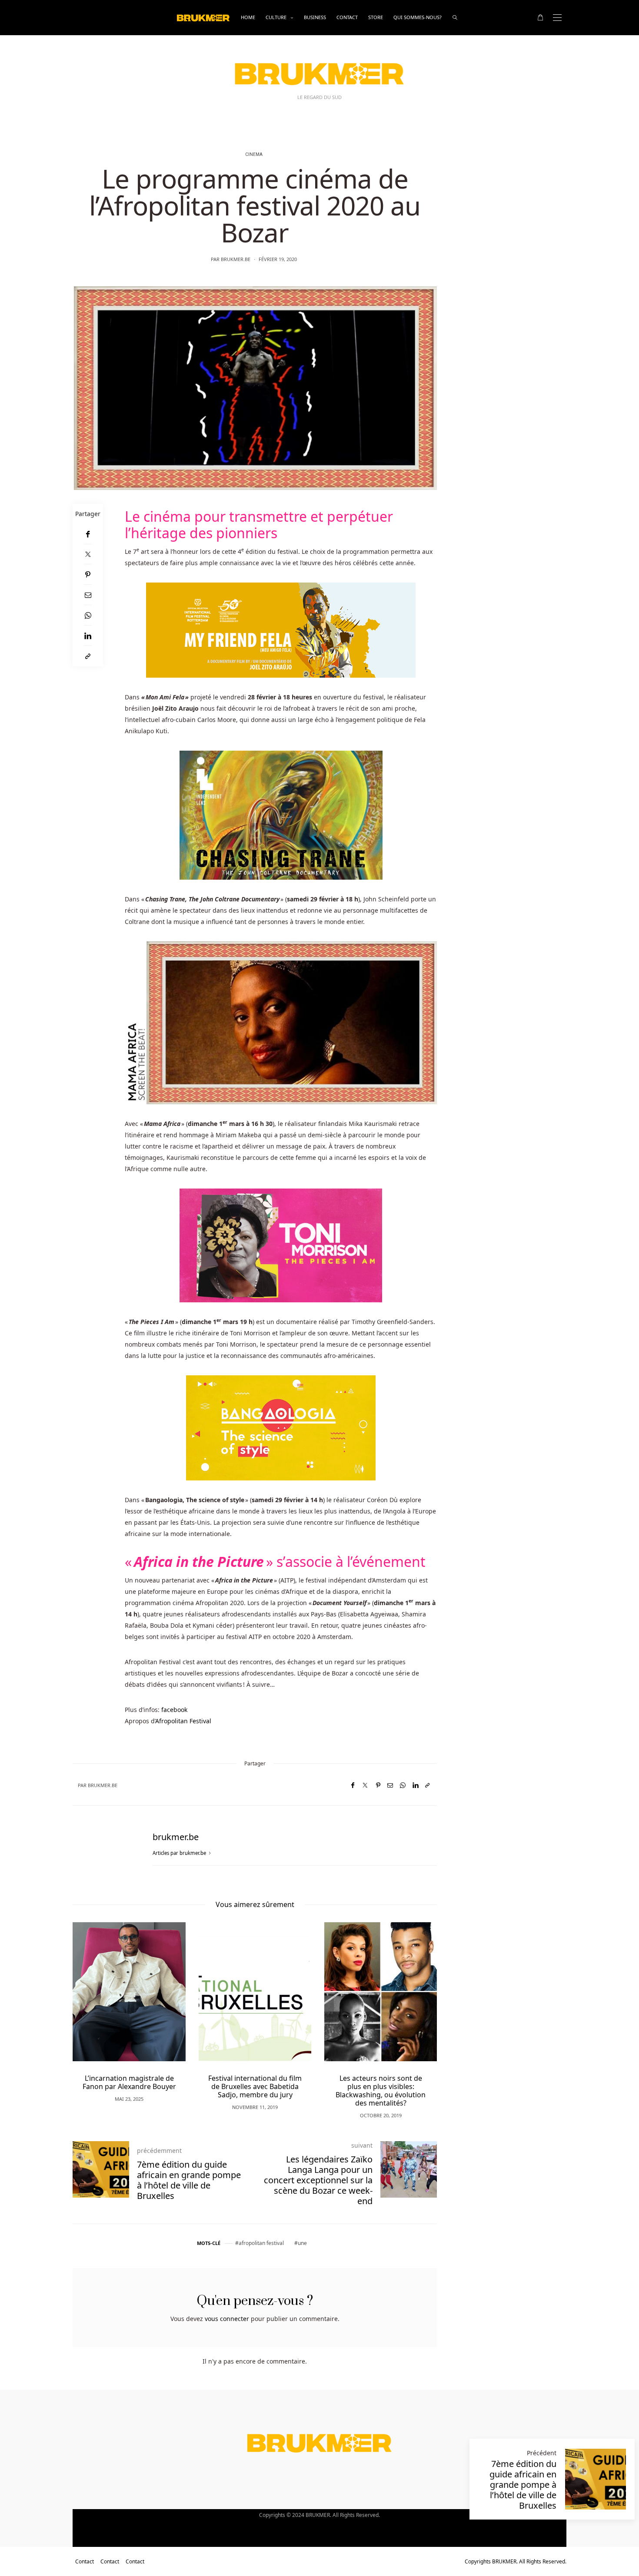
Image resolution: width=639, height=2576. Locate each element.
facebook (174, 1710)
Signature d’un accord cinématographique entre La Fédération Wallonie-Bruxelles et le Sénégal (381, 2091)
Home (248, 17)
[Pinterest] (88, 574)
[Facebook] (88, 534)
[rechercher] (455, 18)
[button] (92, 2006)
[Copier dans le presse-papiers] (88, 656)
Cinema (254, 155)
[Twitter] (88, 554)
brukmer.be (236, 259)
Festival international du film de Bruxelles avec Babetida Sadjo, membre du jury (129, 2086)
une (302, 2243)
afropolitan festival (261, 2243)
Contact (347, 17)
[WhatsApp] (88, 615)
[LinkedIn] (88, 636)
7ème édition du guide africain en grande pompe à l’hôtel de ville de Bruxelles (523, 2485)
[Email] (88, 595)
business (315, 17)
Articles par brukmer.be (180, 1853)
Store (376, 17)
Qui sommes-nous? (418, 17)
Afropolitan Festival (183, 1721)
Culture (276, 17)
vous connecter (227, 2319)
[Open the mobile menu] (557, 18)
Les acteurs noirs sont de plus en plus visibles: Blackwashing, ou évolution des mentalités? (255, 2091)
